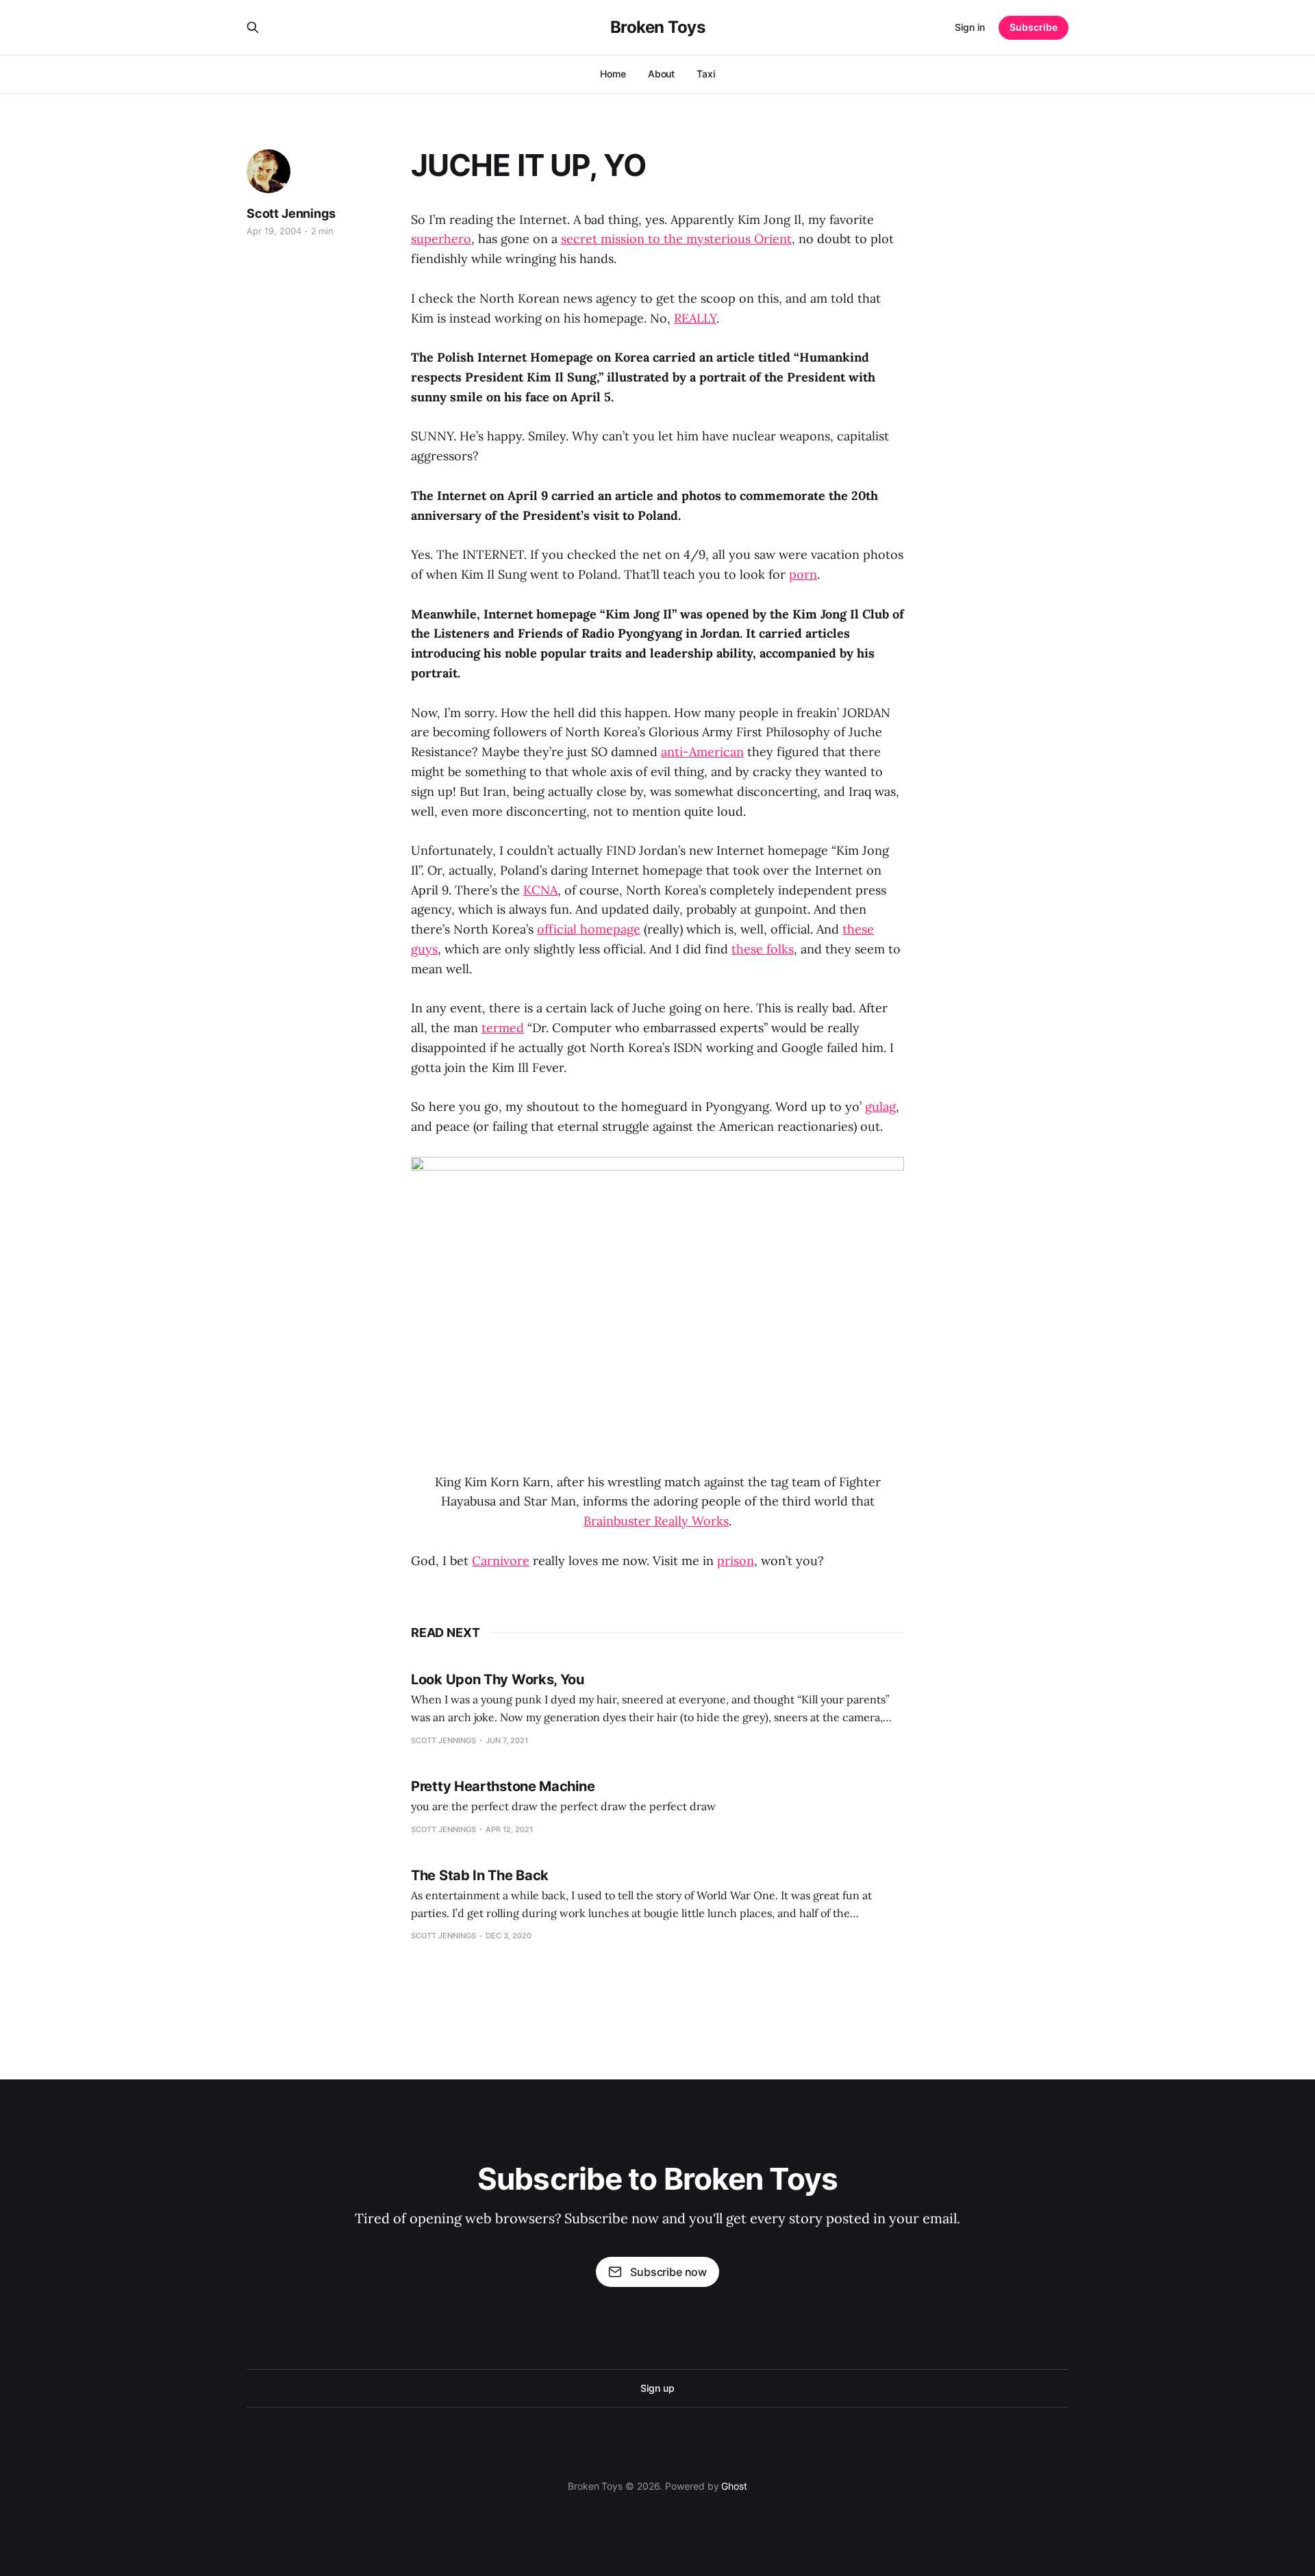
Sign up (657, 2388)
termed (503, 1028)
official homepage (589, 929)
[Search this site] (253, 27)
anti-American (702, 752)
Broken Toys (658, 27)
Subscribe (1034, 27)
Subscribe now (668, 2272)
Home (613, 74)
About (662, 74)
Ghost (734, 2486)
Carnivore (501, 1561)
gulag (880, 1106)
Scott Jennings (291, 213)
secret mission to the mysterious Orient (676, 239)
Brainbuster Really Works (656, 1521)
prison (736, 1561)
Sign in (970, 27)
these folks (763, 949)
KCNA (540, 890)
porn (803, 574)
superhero (441, 239)
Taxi (706, 74)
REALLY (695, 318)
